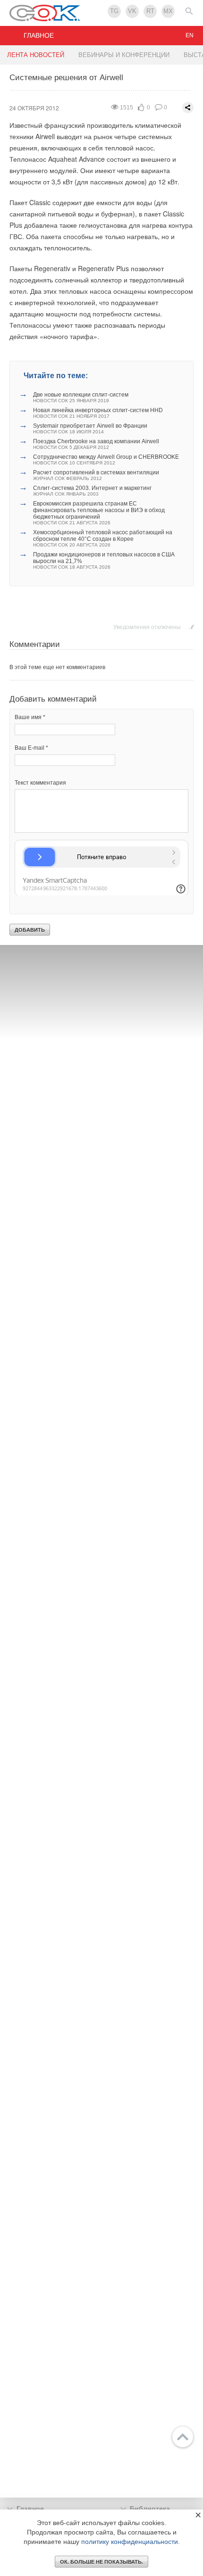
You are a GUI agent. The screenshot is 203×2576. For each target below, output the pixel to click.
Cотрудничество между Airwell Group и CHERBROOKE (106, 460)
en (190, 35)
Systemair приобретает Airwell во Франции (90, 428)
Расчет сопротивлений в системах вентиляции (96, 475)
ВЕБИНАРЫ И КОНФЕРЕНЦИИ (124, 55)
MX (168, 11)
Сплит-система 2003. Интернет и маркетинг (92, 491)
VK (132, 11)
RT (150, 11)
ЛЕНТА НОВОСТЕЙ (36, 55)
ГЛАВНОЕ (39, 35)
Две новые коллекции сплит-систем (81, 397)
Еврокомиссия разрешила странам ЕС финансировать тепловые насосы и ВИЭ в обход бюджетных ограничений (99, 513)
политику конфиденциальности (130, 2542)
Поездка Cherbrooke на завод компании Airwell (96, 444)
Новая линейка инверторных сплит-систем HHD (98, 413)
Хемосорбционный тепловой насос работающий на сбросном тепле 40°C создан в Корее (103, 538)
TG (114, 11)
